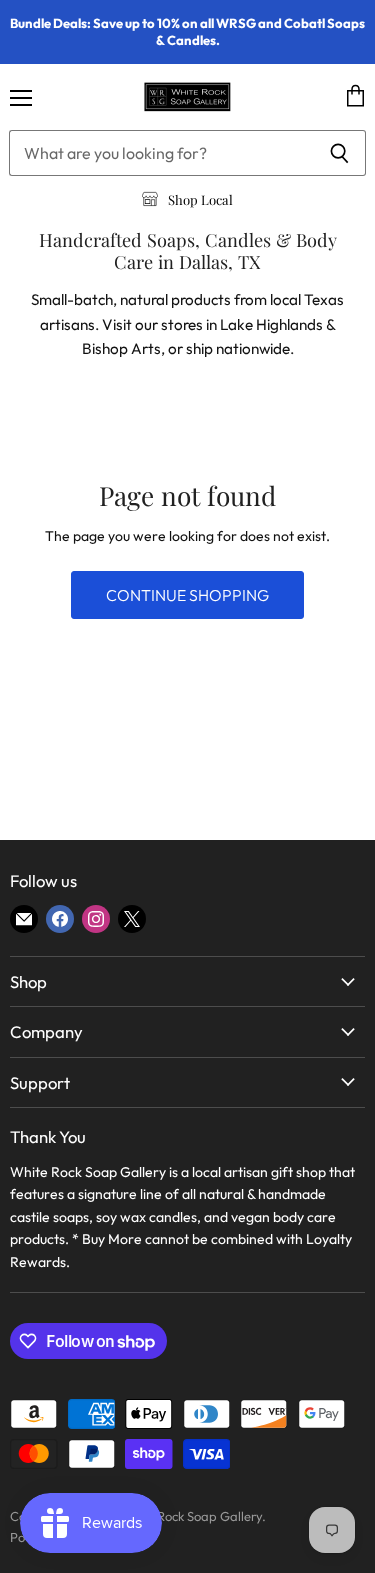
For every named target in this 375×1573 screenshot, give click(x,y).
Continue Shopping (187, 595)
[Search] (339, 153)
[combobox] (161, 153)
